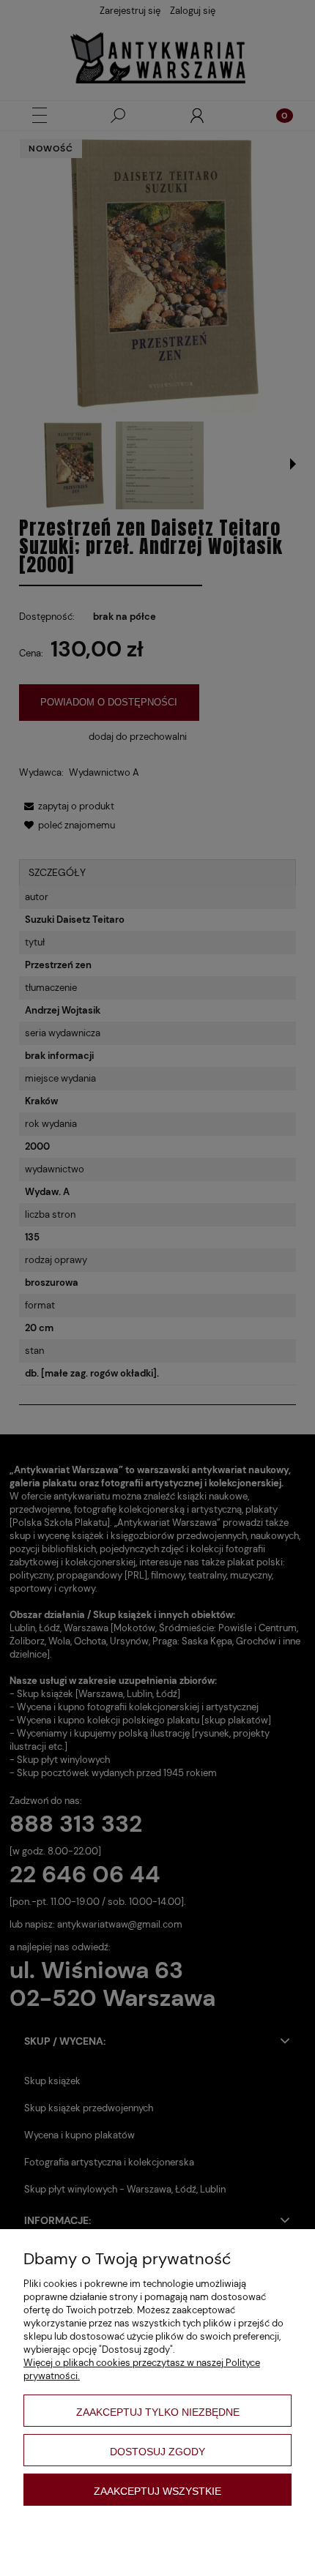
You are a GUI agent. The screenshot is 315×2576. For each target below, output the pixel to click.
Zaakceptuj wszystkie (157, 2491)
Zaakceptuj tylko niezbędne (158, 2412)
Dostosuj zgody (157, 2452)
